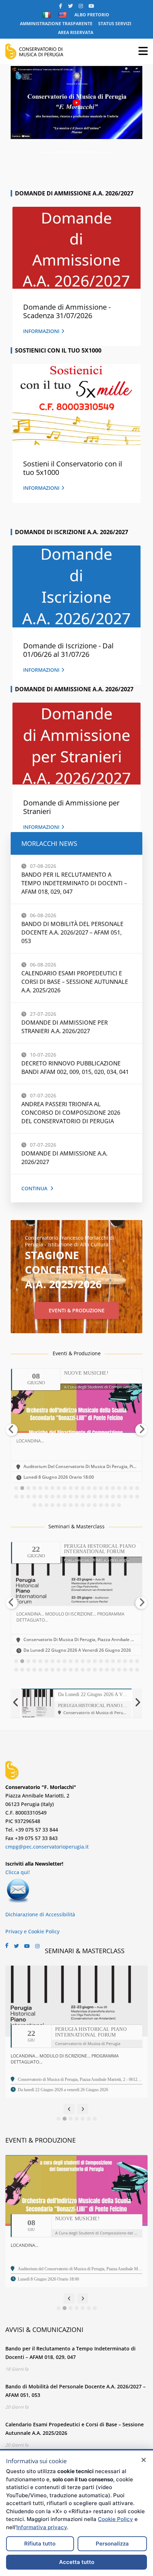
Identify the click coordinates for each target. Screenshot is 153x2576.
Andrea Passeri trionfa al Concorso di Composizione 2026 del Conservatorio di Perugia (71, 1113)
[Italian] (48, 15)
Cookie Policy (115, 2519)
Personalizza (112, 2544)
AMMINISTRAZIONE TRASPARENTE (56, 24)
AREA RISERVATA (76, 32)
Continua (34, 1188)
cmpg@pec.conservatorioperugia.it (47, 1847)
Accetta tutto (77, 2562)
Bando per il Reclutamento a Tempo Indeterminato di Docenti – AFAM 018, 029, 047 (74, 883)
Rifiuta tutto (40, 2544)
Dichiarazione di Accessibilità (40, 1914)
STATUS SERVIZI (115, 24)
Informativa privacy (42, 2527)
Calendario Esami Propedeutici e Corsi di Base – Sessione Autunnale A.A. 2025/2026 (75, 982)
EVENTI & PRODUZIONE (77, 1310)
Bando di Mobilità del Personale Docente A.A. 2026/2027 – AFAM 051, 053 (72, 932)
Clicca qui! (18, 1872)
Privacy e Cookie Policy (32, 1931)
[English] (64, 15)
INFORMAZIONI (41, 331)
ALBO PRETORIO (92, 15)
